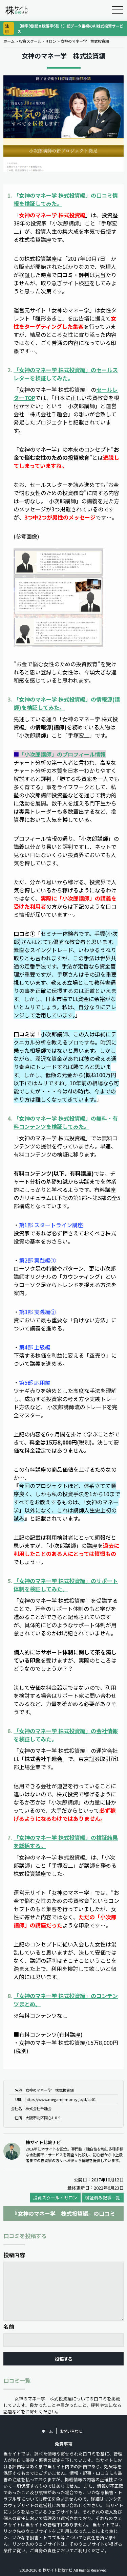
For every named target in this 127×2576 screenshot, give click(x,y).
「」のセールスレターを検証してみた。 (66, 374)
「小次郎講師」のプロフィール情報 (62, 754)
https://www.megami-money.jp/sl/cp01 (61, 2099)
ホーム (9, 41)
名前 (9, 2326)
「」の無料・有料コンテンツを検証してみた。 (66, 1122)
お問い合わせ (71, 2431)
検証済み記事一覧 (103, 2198)
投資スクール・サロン (38, 41)
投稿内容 (14, 2255)
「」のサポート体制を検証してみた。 (66, 1585)
